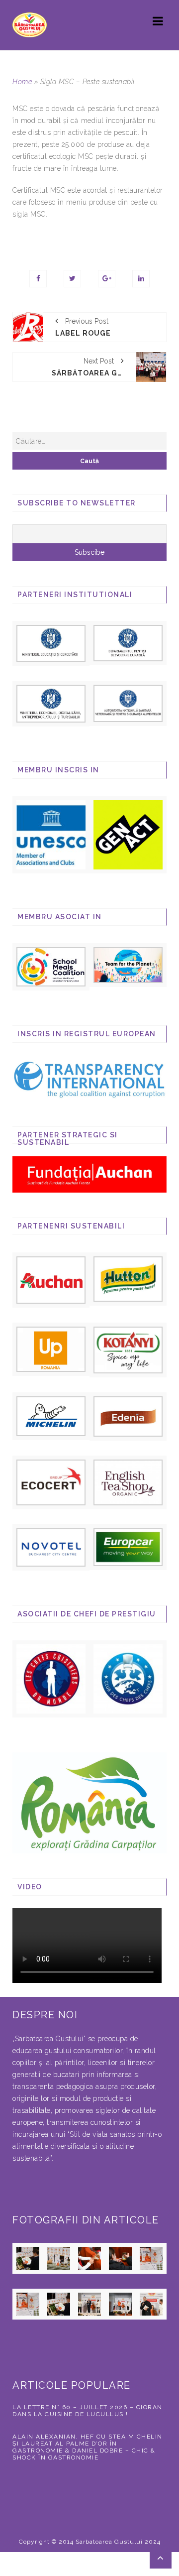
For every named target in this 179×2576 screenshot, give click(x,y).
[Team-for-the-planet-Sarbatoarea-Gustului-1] (128, 964)
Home (22, 82)
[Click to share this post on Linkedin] (141, 279)
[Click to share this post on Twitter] (72, 279)
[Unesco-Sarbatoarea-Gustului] (51, 834)
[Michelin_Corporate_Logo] (51, 1416)
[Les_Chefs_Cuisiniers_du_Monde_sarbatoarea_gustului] (51, 1678)
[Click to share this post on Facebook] (38, 279)
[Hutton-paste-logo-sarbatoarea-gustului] (128, 1278)
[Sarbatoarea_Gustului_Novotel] (51, 1547)
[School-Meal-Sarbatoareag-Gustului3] (51, 966)
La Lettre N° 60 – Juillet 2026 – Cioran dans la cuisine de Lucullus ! (88, 2411)
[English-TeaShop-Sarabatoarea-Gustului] (128, 1482)
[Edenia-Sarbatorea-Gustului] (128, 1416)
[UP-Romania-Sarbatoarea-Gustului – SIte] (51, 1349)
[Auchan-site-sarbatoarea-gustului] (51, 1279)
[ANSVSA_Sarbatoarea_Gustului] (128, 703)
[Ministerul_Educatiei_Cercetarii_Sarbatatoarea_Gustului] (51, 642)
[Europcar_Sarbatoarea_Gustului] (128, 1547)
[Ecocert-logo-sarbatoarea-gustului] (51, 1482)
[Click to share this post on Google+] (107, 279)
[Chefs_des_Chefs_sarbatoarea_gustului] (128, 1678)
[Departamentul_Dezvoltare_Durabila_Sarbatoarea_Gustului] (128, 642)
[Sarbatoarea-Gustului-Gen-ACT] (128, 834)
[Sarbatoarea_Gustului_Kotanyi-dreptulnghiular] (128, 1349)
